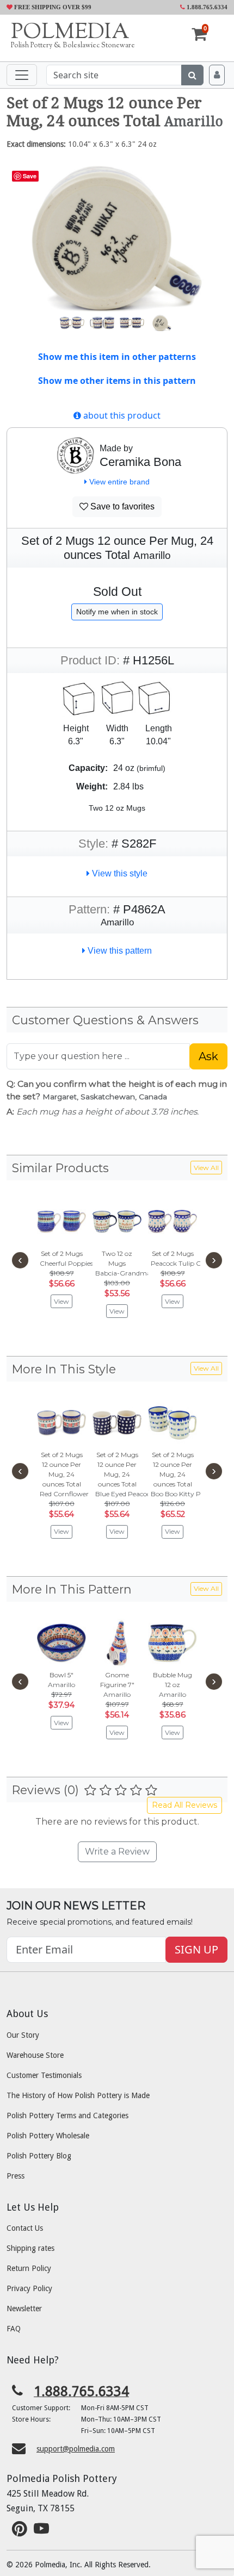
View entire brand (118, 482)
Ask (208, 1056)
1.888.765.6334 (206, 7)
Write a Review (117, 1852)
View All (206, 1168)
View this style (119, 873)
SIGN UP (196, 1949)
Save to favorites (121, 506)
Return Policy (29, 2268)
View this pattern (119, 951)
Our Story (23, 2035)
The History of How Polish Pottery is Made (78, 2095)
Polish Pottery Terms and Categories (67, 2115)
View (61, 1301)
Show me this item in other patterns (117, 357)
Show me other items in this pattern (117, 381)
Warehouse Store (35, 2055)
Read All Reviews (184, 1805)
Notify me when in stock (117, 612)
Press (16, 2176)
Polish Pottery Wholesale (48, 2136)
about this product (121, 415)
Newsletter (24, 2309)
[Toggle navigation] (22, 75)
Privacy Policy (29, 2288)
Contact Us (25, 2228)
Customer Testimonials (44, 2075)
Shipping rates (30, 2248)
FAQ (14, 2329)
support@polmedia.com (76, 2449)
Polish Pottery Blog (39, 2156)
